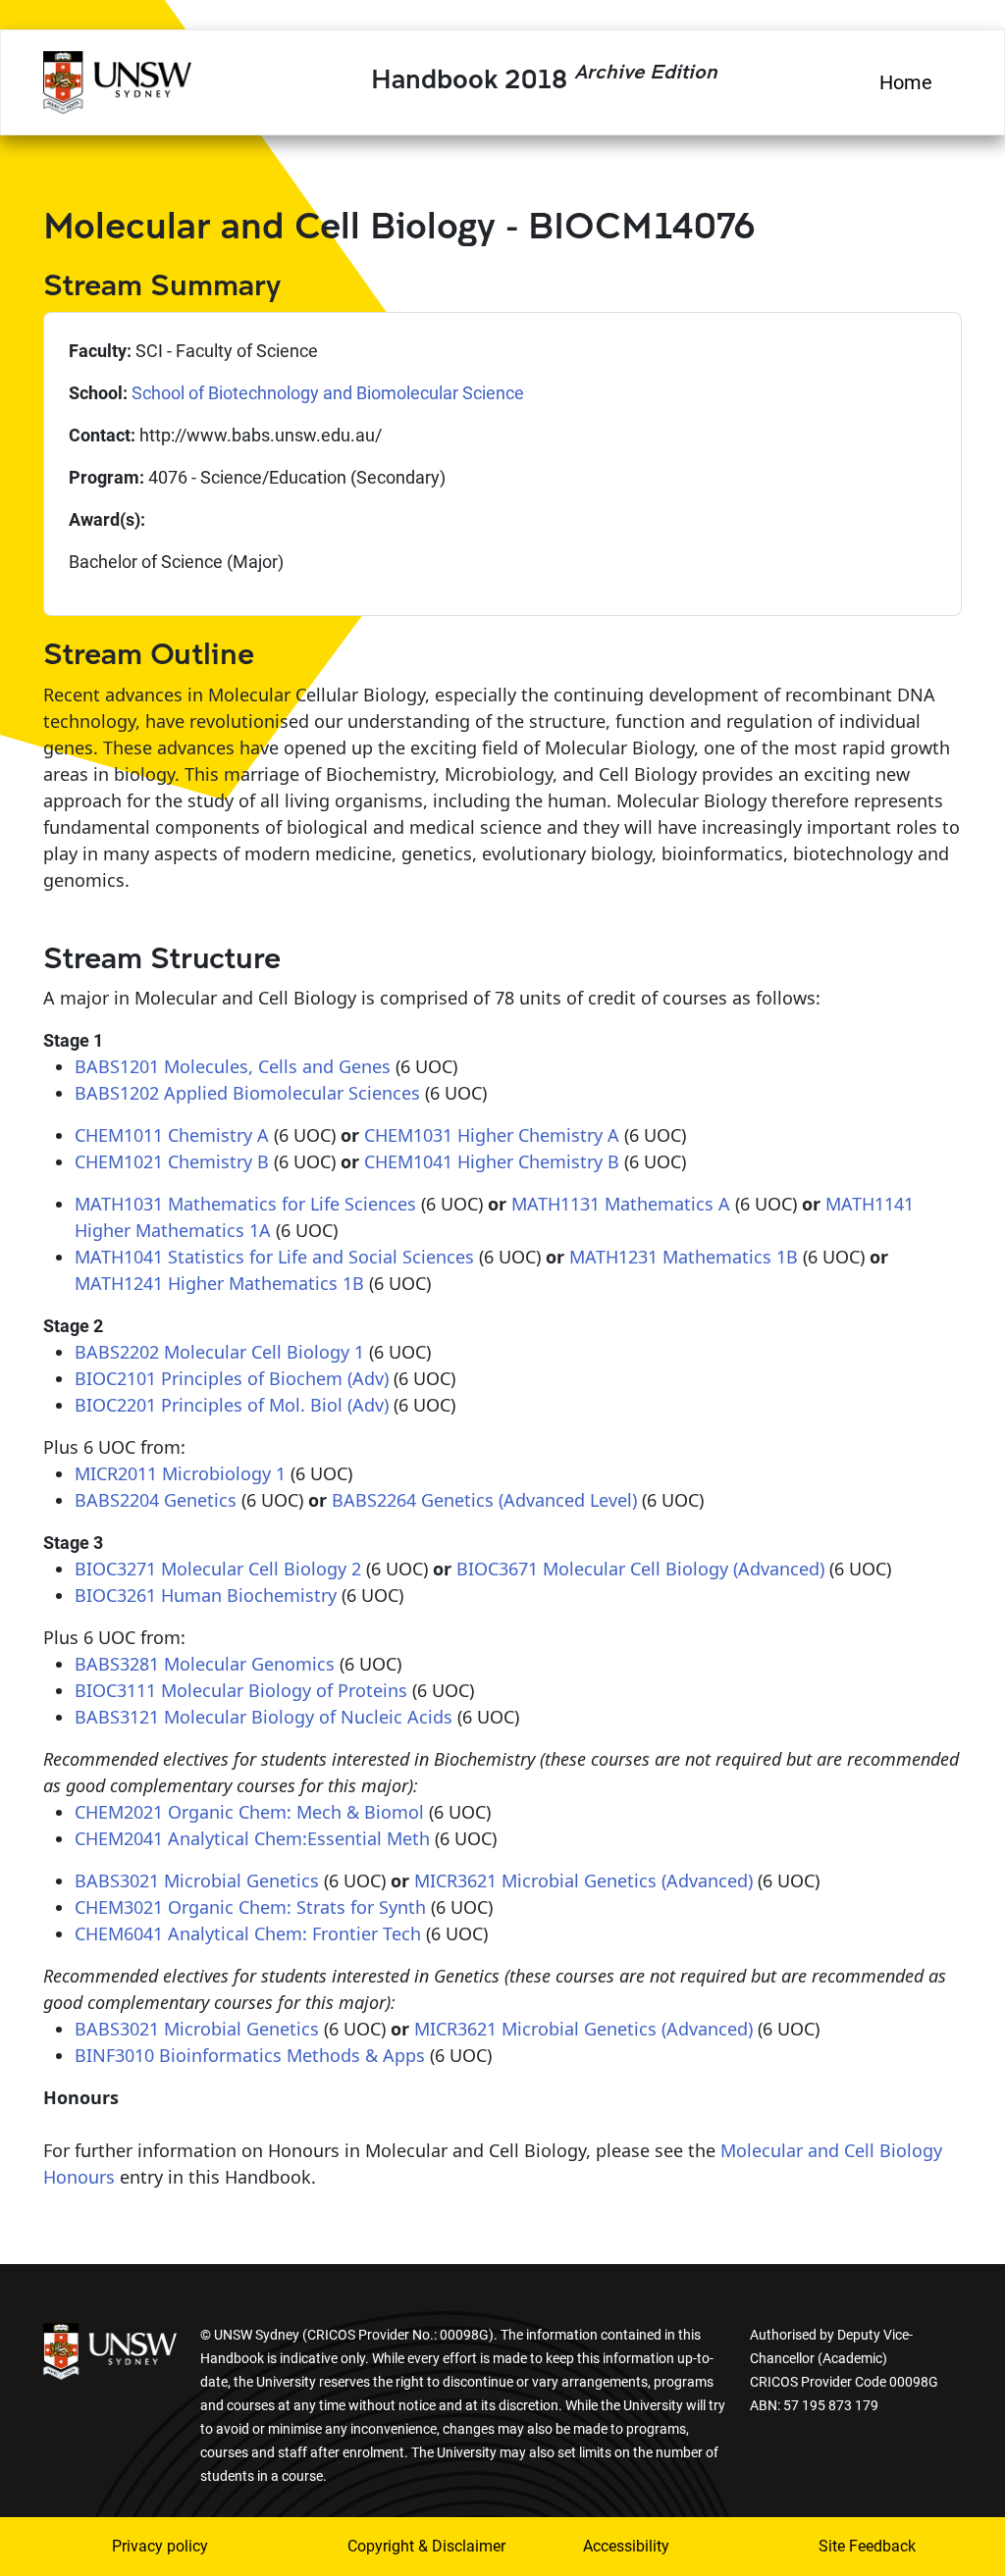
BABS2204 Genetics (156, 1500)
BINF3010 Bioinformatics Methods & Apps (250, 2055)
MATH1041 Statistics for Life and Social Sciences (274, 1257)
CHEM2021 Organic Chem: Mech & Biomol (249, 1812)
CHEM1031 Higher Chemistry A (492, 1135)
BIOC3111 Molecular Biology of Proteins (241, 1690)
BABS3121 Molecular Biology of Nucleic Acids (264, 1717)
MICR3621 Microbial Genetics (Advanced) (583, 1880)
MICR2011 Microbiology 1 (180, 1473)
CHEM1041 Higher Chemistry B (492, 1161)
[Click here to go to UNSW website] (110, 2350)
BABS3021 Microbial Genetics (197, 1880)
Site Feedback (867, 2546)
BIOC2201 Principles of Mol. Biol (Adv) (232, 1405)
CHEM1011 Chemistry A (172, 1135)
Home (906, 82)
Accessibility (626, 2546)
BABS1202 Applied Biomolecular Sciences (247, 1093)
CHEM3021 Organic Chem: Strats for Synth (250, 1907)
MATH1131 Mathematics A (621, 1204)
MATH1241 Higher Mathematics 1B (219, 1283)
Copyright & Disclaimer (399, 2546)
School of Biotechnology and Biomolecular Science (328, 393)
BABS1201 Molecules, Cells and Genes (233, 1066)
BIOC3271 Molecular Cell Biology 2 (218, 1569)
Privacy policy (160, 2546)
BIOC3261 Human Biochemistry (206, 1595)
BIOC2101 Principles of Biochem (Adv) (232, 1378)
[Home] (117, 79)
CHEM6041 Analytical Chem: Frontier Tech (248, 1933)
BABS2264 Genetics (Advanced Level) (484, 1500)
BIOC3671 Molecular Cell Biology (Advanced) (640, 1569)
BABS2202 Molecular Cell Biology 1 (219, 1352)
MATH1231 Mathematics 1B (684, 1257)
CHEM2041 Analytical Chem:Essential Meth (252, 1838)
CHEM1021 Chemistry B (172, 1161)
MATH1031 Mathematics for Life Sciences (245, 1204)
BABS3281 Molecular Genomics (205, 1664)
